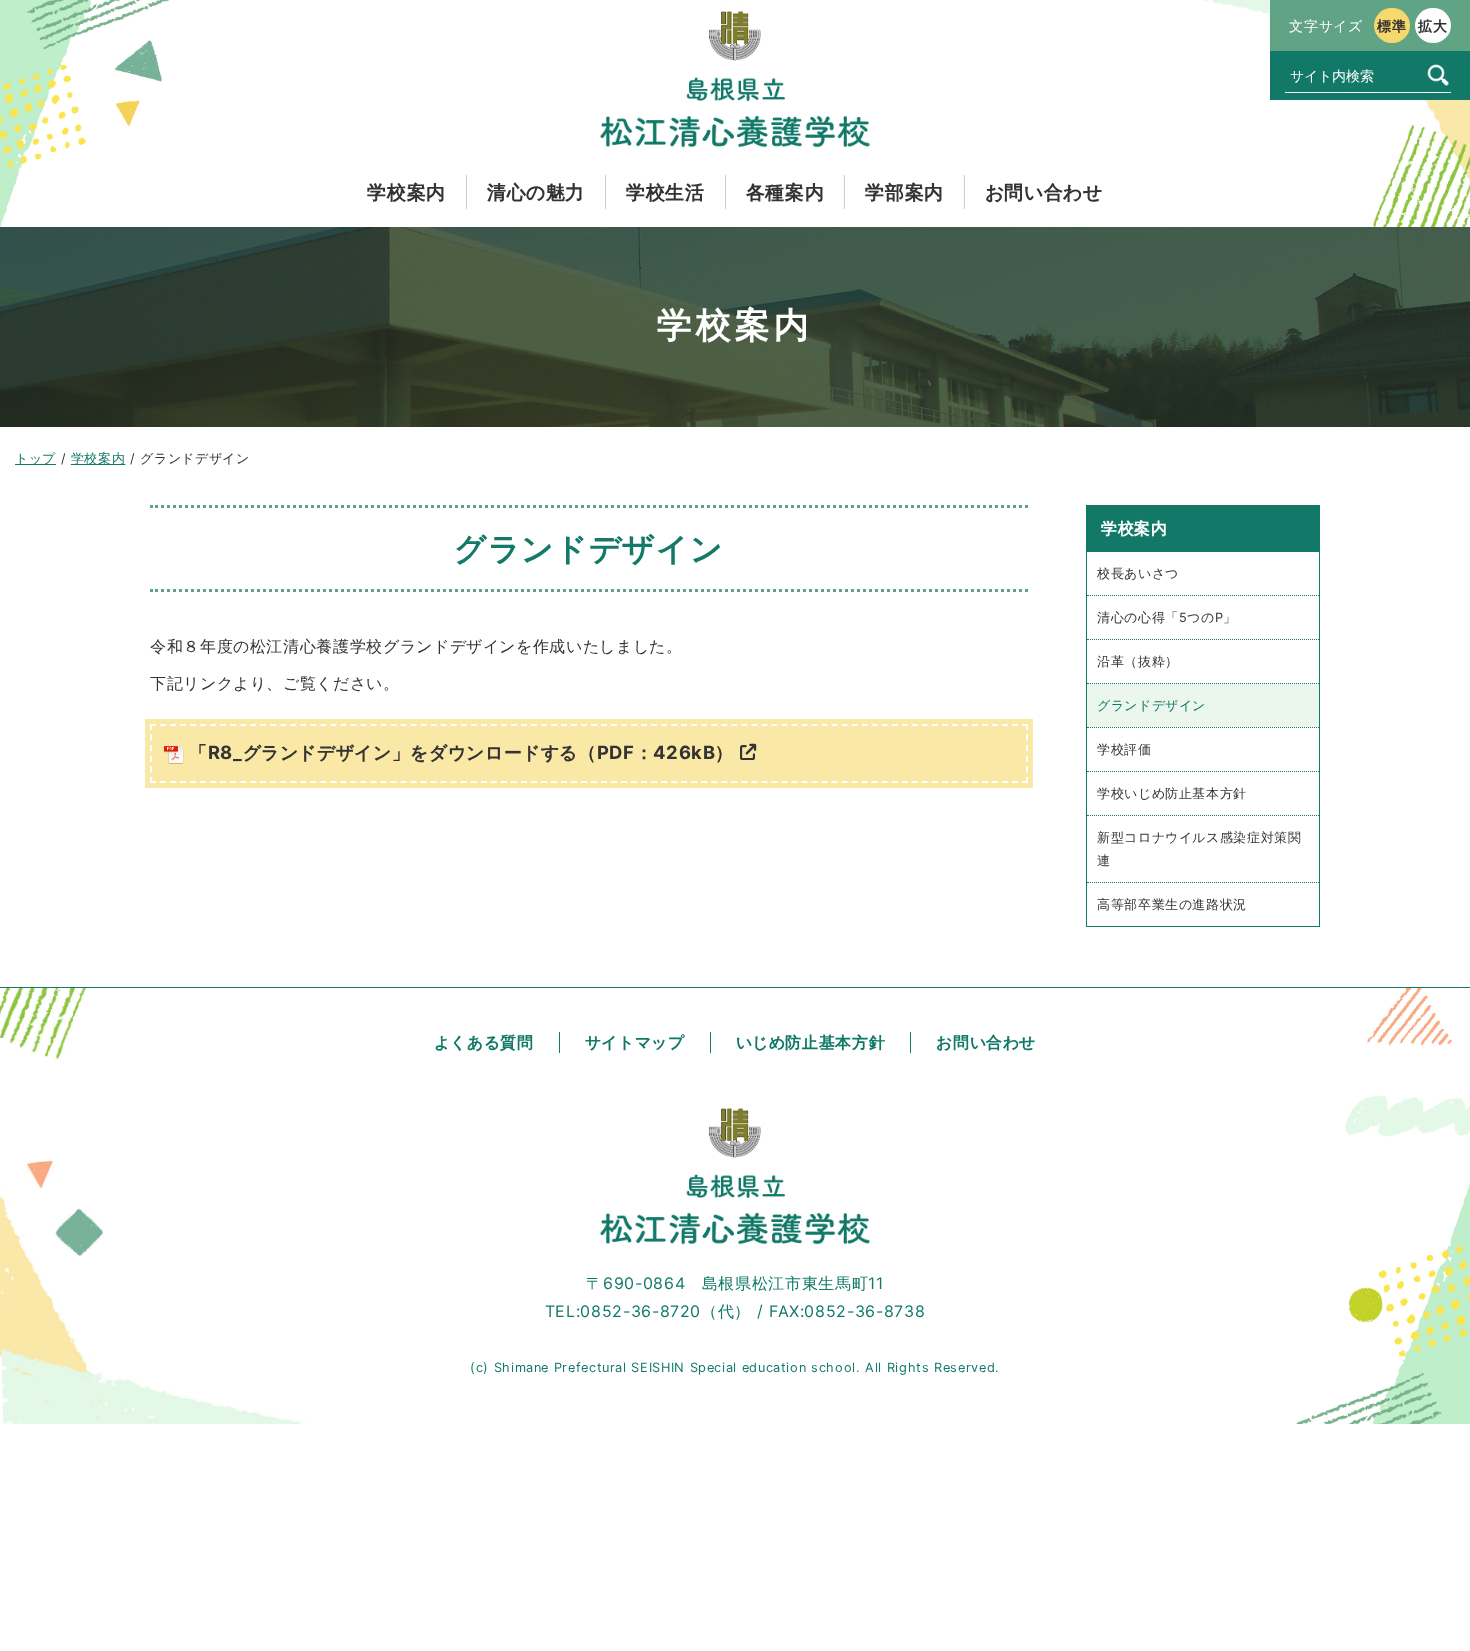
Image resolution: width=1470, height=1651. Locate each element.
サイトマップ (635, 1042)
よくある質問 (484, 1042)
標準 (1391, 25)
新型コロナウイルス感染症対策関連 (1199, 849)
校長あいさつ (1138, 573)
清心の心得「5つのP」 (1167, 617)
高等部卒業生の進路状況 (1172, 904)
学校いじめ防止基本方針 (1172, 793)
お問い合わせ (986, 1042)
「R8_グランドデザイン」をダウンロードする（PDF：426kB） (461, 752)
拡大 (1432, 25)
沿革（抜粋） (1138, 661)
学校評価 (1124, 749)
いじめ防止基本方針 (811, 1042)
